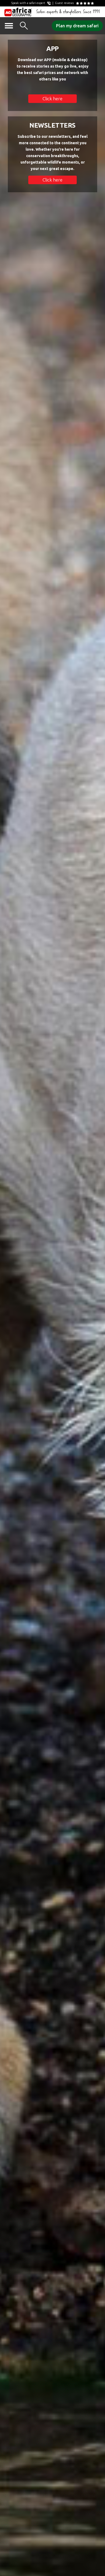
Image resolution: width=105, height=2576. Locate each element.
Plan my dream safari (77, 26)
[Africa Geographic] (18, 12)
